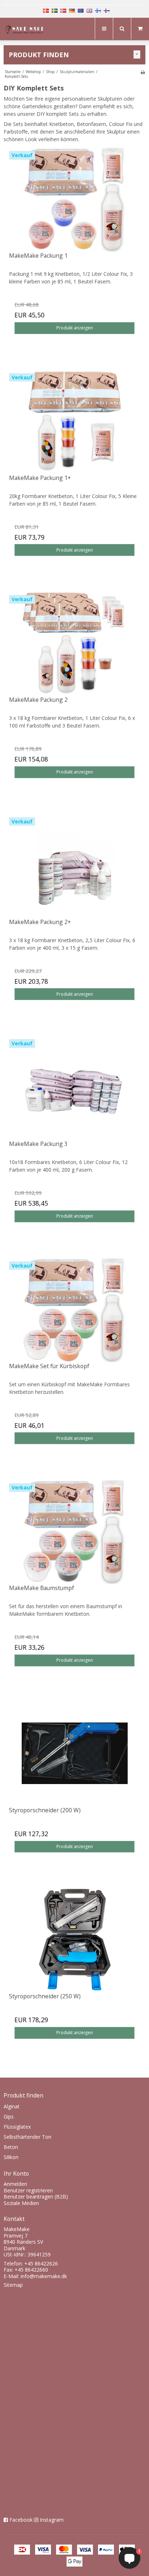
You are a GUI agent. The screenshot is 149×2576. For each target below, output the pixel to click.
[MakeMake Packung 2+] (74, 865)
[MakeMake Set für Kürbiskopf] (74, 1309)
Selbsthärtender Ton (27, 2137)
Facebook (21, 2520)
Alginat (12, 2106)
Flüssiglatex (17, 2127)
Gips (9, 2117)
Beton (11, 2147)
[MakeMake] (26, 30)
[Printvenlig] (143, 72)
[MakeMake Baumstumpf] (74, 1531)
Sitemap (13, 2285)
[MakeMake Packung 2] (74, 643)
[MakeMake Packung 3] (74, 1087)
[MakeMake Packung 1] (74, 199)
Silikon (11, 2157)
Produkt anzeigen (75, 328)
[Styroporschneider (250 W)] (74, 1940)
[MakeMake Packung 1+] (74, 421)
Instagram (52, 2520)
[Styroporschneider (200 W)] (74, 1753)
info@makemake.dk (44, 2276)
